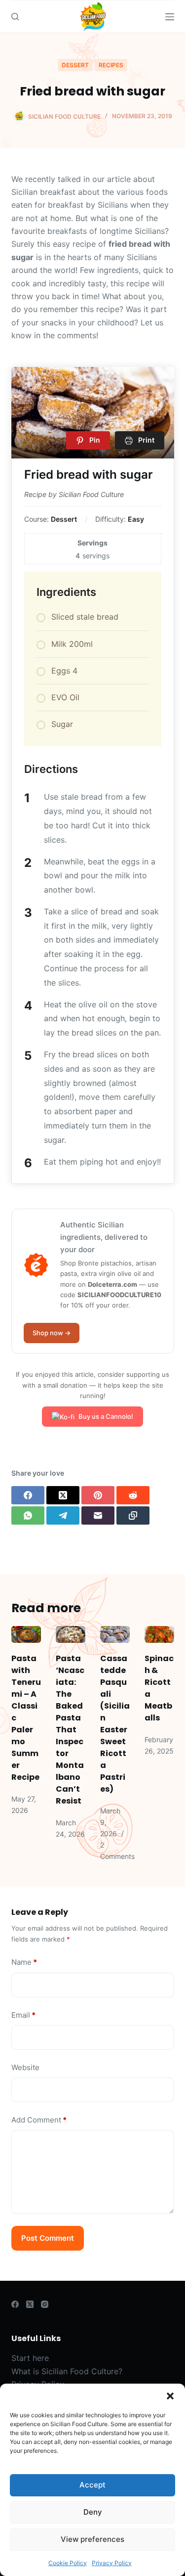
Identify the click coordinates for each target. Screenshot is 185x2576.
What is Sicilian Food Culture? (67, 2371)
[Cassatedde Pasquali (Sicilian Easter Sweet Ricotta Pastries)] (115, 1634)
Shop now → (52, 1333)
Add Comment (39, 2120)
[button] (170, 2396)
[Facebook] (28, 1495)
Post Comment (48, 2238)
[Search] (15, 17)
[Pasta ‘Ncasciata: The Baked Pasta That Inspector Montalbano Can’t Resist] (71, 1634)
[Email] (98, 1515)
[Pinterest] (98, 1495)
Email (23, 2015)
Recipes (111, 65)
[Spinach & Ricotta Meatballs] (159, 1634)
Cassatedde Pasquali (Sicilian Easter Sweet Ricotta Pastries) (115, 1724)
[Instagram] (45, 2304)
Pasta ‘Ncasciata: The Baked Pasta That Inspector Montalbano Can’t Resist (70, 1730)
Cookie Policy (68, 2563)
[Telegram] (63, 1515)
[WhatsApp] (28, 1515)
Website (25, 2067)
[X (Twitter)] (63, 1495)
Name (24, 1962)
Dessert (75, 65)
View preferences (92, 2539)
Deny (93, 2512)
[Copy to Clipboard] (133, 1515)
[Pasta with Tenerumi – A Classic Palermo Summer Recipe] (26, 1634)
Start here (30, 2358)
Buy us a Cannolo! (106, 1416)
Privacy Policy (112, 2563)
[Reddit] (133, 1495)
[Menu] (170, 17)
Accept (92, 2485)
